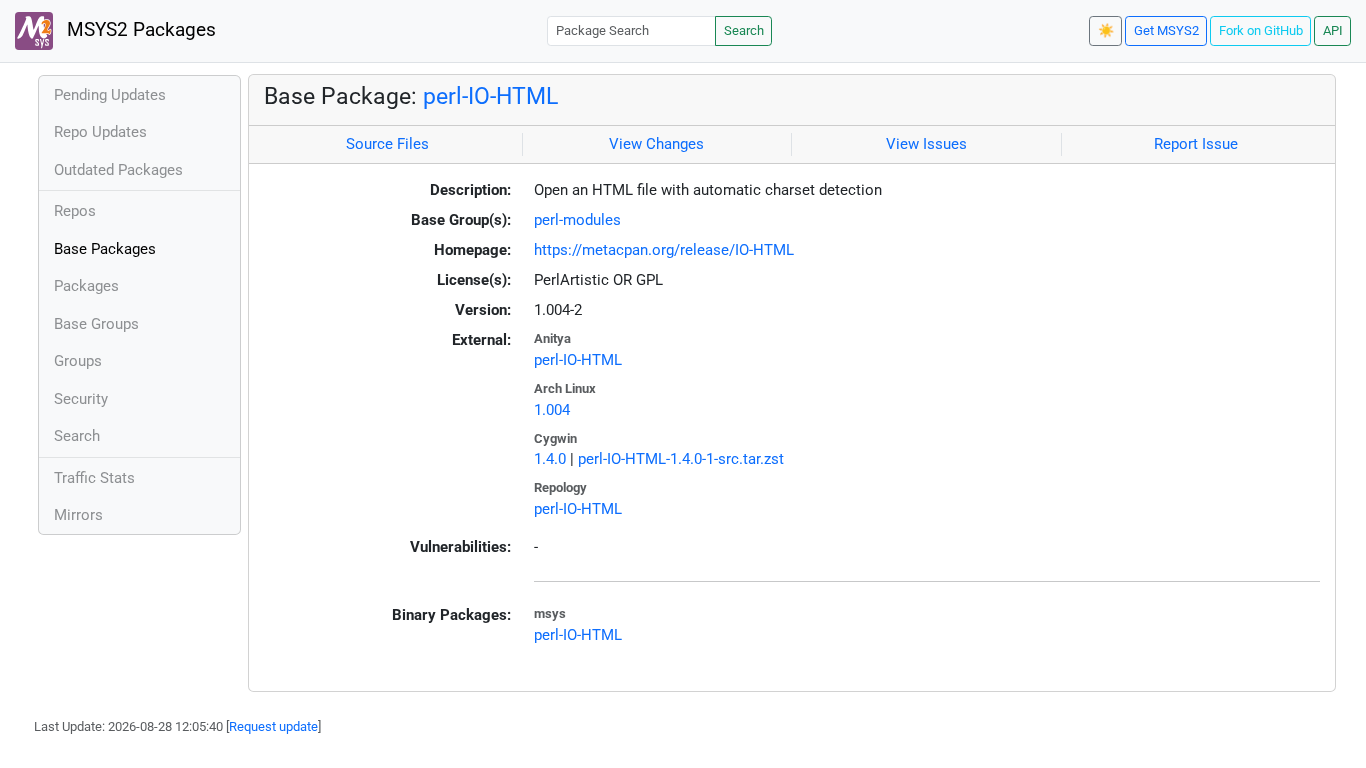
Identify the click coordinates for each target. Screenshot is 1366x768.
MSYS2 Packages (139, 30)
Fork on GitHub (1261, 30)
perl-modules (577, 220)
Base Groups (96, 324)
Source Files (387, 144)
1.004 (552, 410)
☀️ (1106, 30)
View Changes (656, 144)
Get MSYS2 (1166, 30)
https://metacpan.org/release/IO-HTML (664, 250)
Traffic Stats (94, 478)
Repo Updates (100, 132)
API (1333, 30)
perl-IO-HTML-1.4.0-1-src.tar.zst (681, 459)
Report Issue (1196, 144)
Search (744, 30)
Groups (78, 361)
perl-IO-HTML (490, 96)
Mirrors (78, 515)
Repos (75, 211)
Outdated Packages (118, 170)
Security (81, 399)
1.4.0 (550, 459)
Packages (86, 286)
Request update (273, 726)
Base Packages (105, 249)
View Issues (926, 144)
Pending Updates (110, 95)
